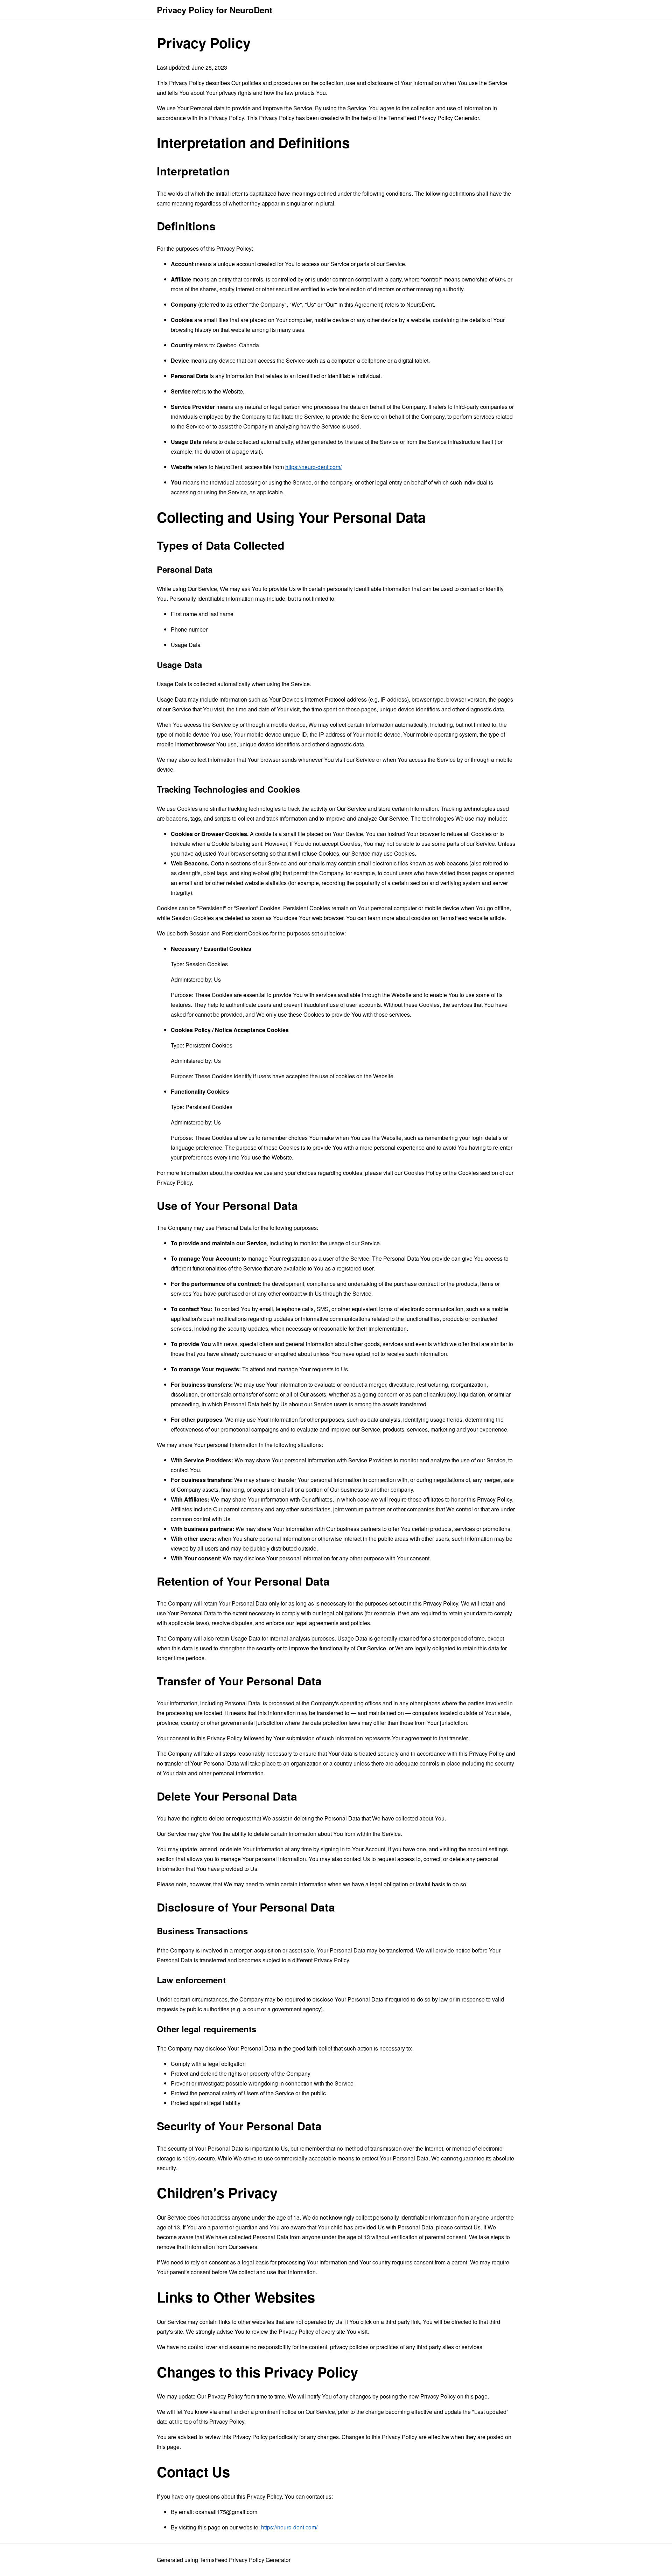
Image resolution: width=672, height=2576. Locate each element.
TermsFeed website (464, 918)
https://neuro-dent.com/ (313, 467)
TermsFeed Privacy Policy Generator (433, 118)
